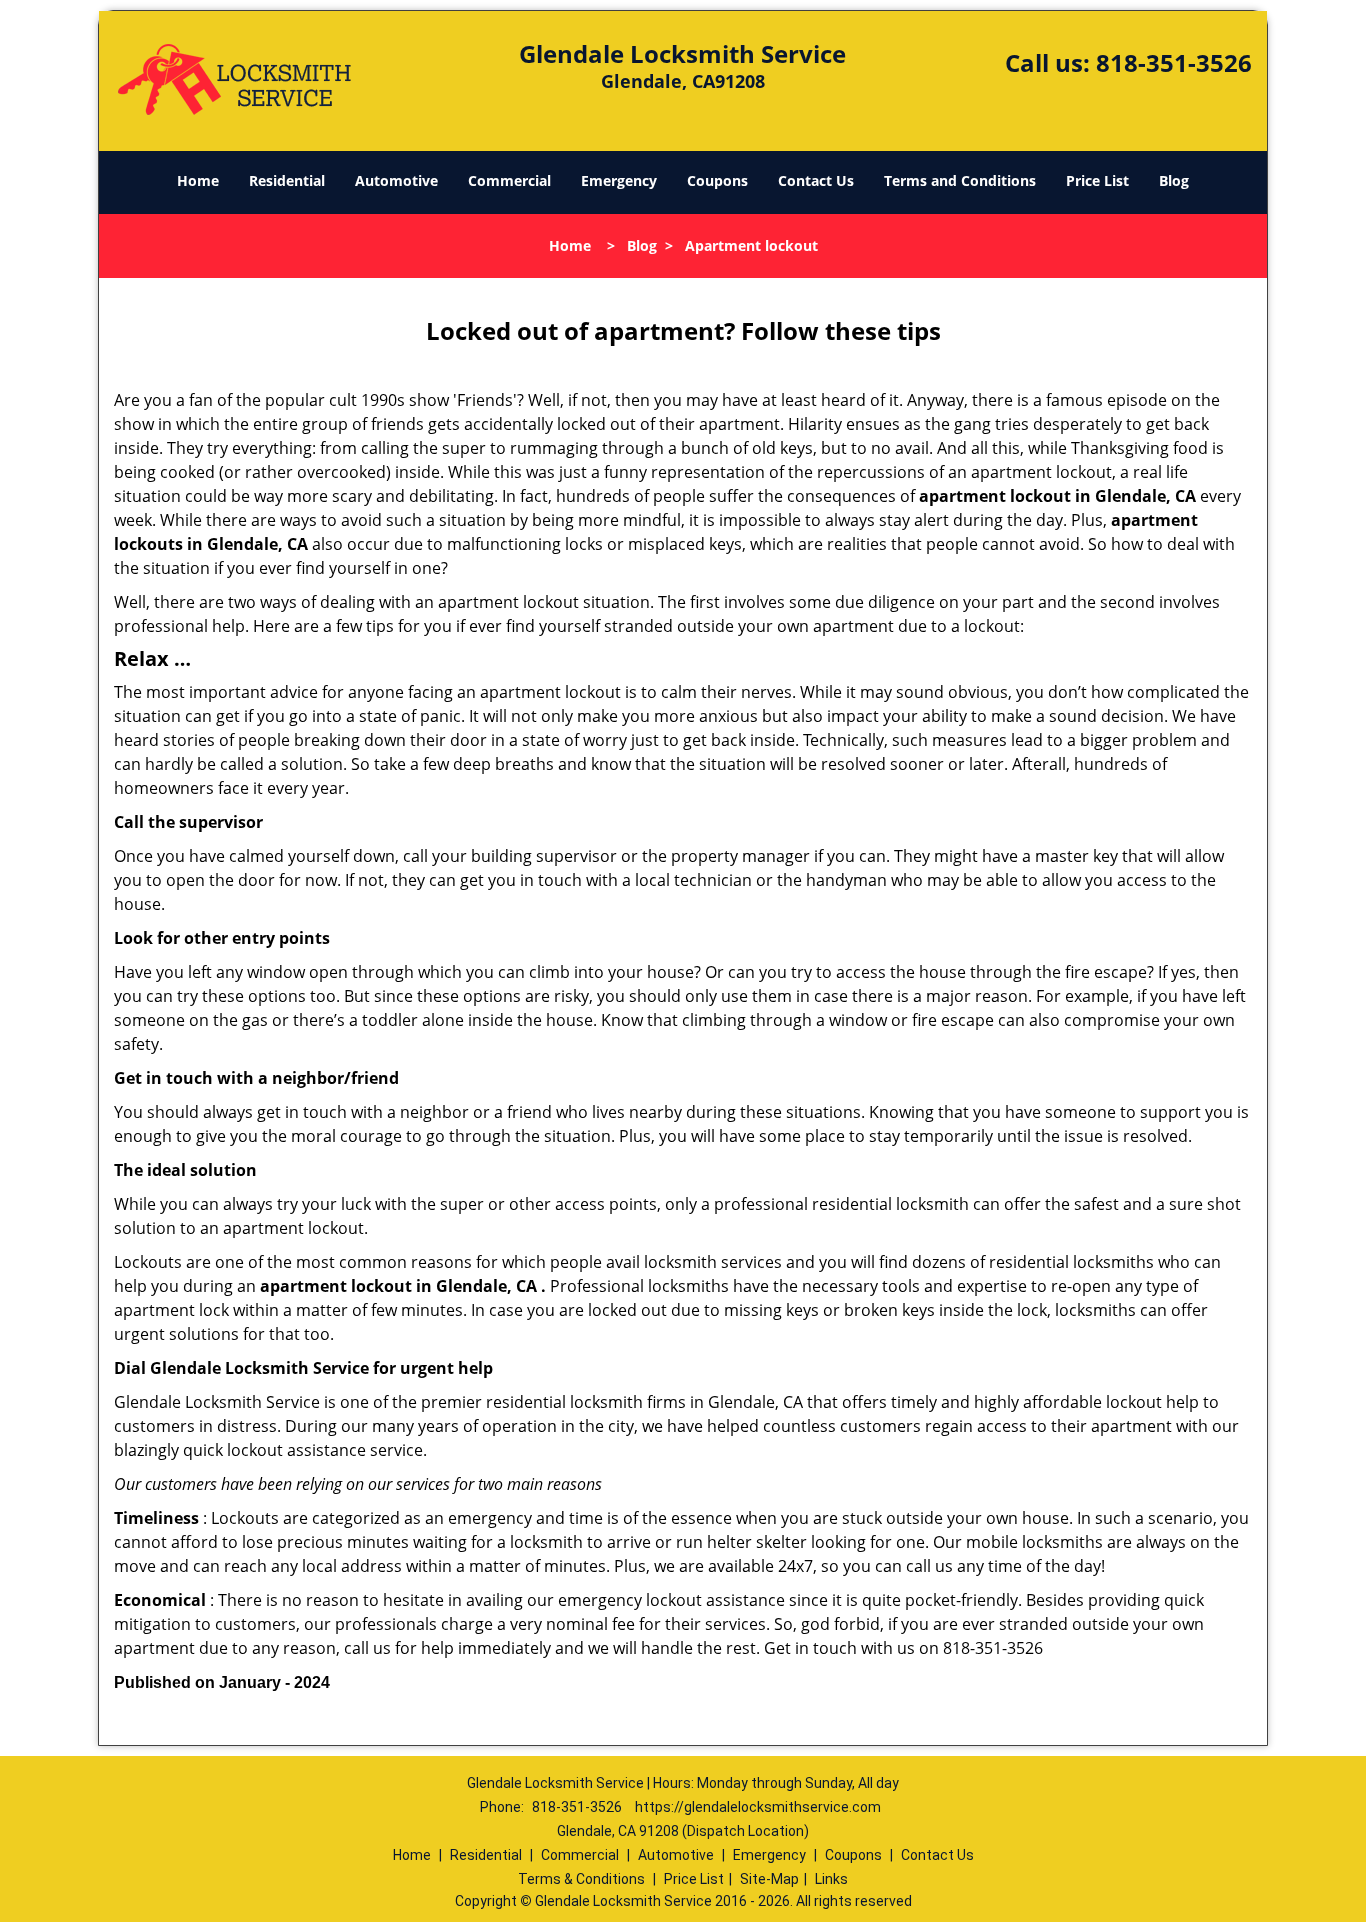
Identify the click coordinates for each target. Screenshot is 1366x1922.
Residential (287, 180)
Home (198, 180)
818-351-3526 (1174, 62)
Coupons (717, 180)
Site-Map (769, 1879)
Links (831, 1879)
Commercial (509, 180)
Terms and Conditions (960, 180)
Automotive (396, 180)
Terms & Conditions (581, 1879)
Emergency (619, 180)
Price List (1097, 180)
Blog (1174, 180)
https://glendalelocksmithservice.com (758, 1807)
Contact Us (816, 180)
